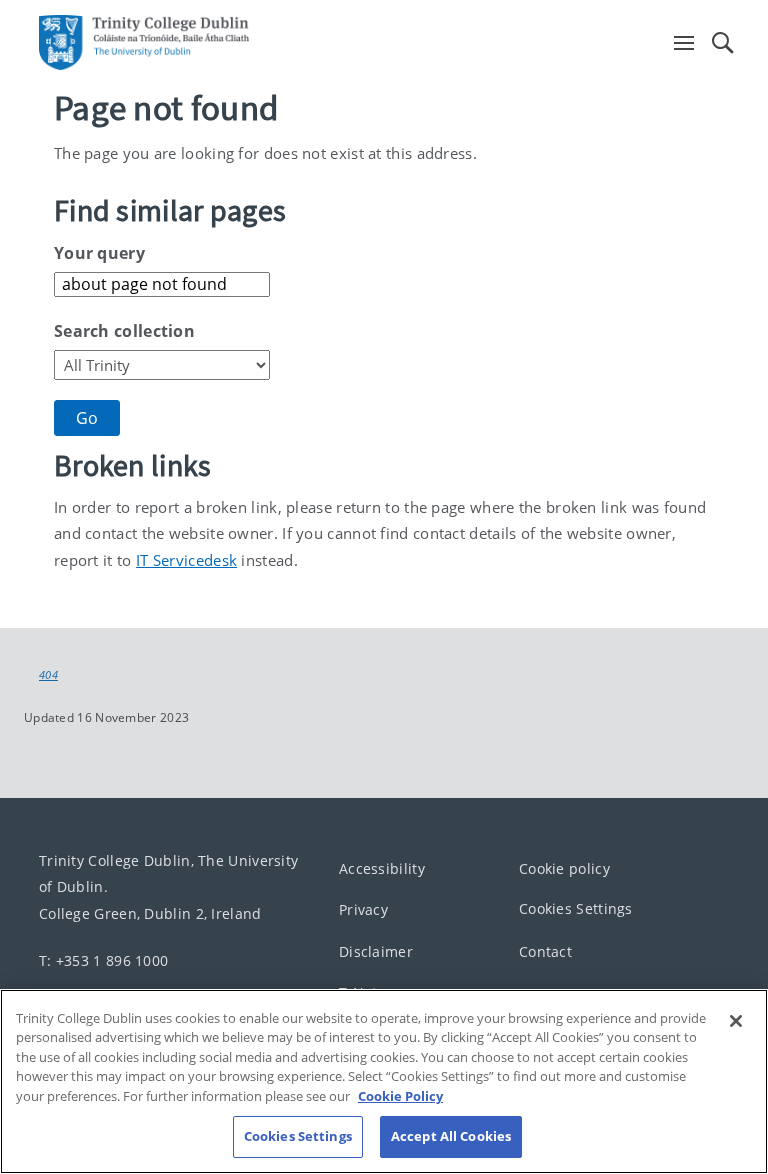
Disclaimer (376, 951)
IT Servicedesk (186, 560)
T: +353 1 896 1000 (103, 959)
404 (48, 675)
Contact (545, 951)
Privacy (363, 909)
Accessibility (382, 868)
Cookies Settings (576, 908)
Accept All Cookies (451, 1136)
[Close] (736, 1021)
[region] (384, 1081)
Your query (99, 253)
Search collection (124, 331)
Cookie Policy (400, 1096)
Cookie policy (564, 868)
